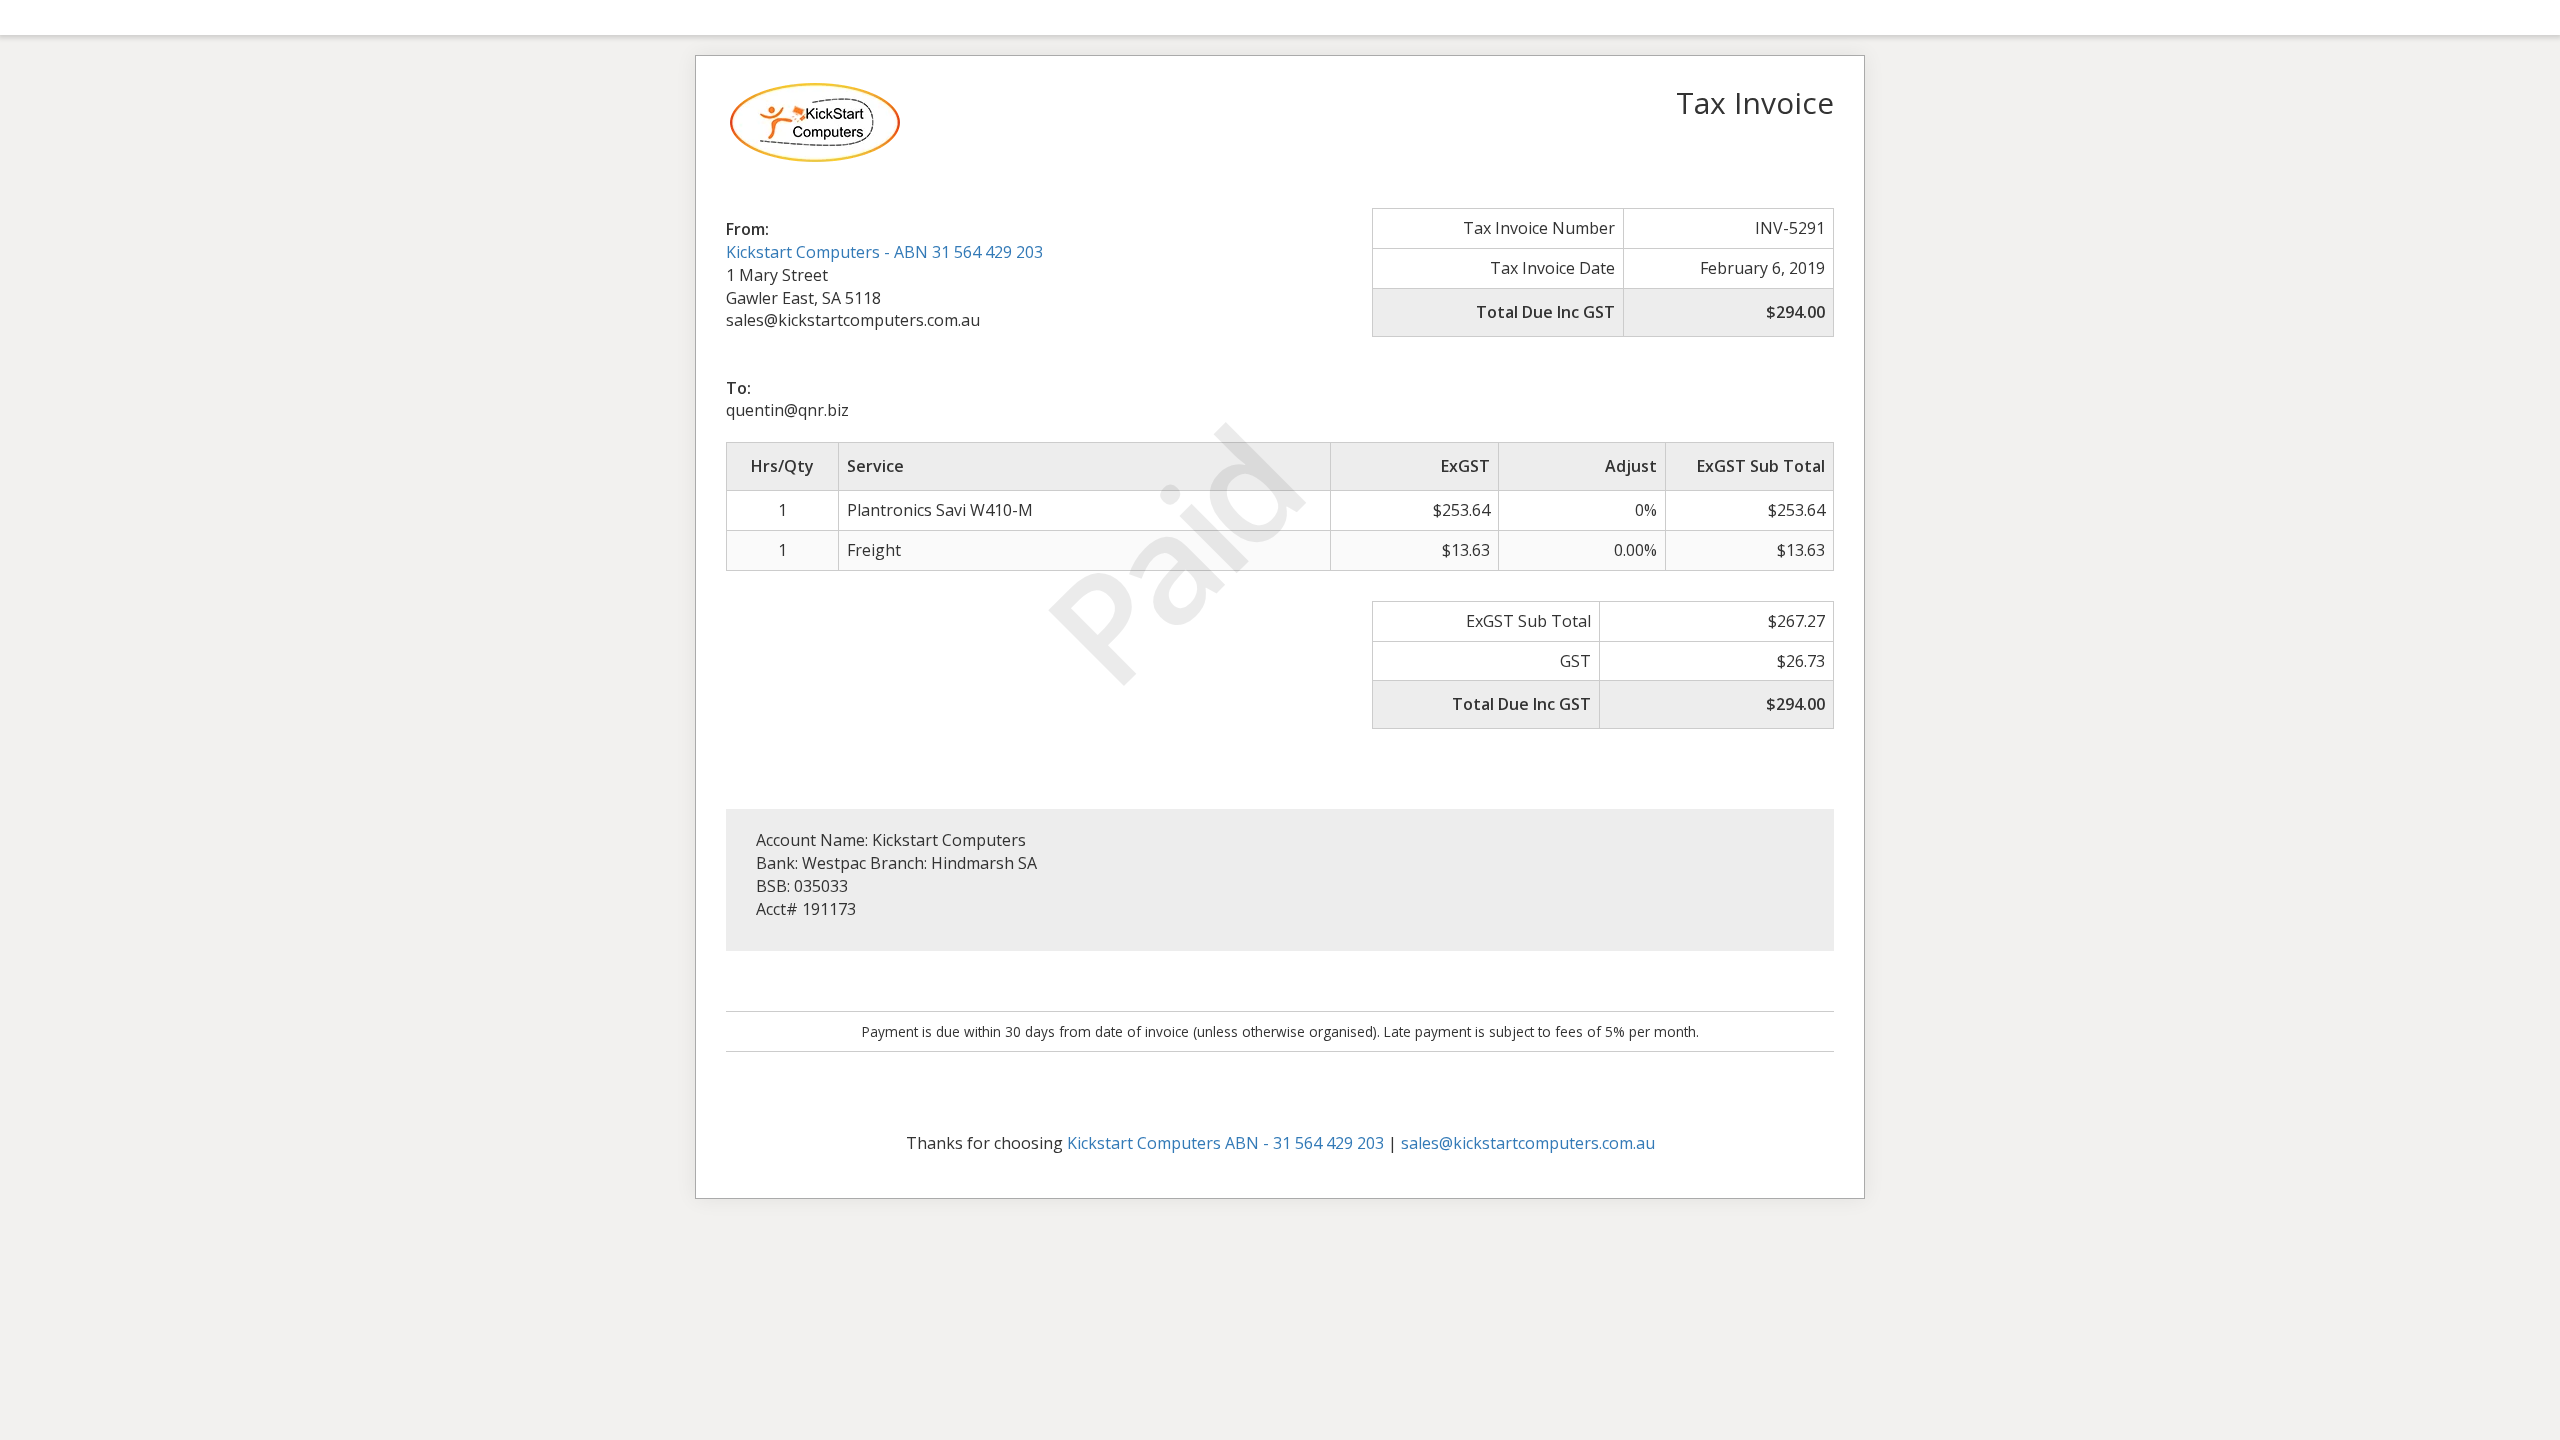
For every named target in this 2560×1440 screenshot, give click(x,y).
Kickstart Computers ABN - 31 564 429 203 (1225, 1143)
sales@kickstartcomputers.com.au (1528, 1143)
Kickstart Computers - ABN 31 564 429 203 (884, 252)
